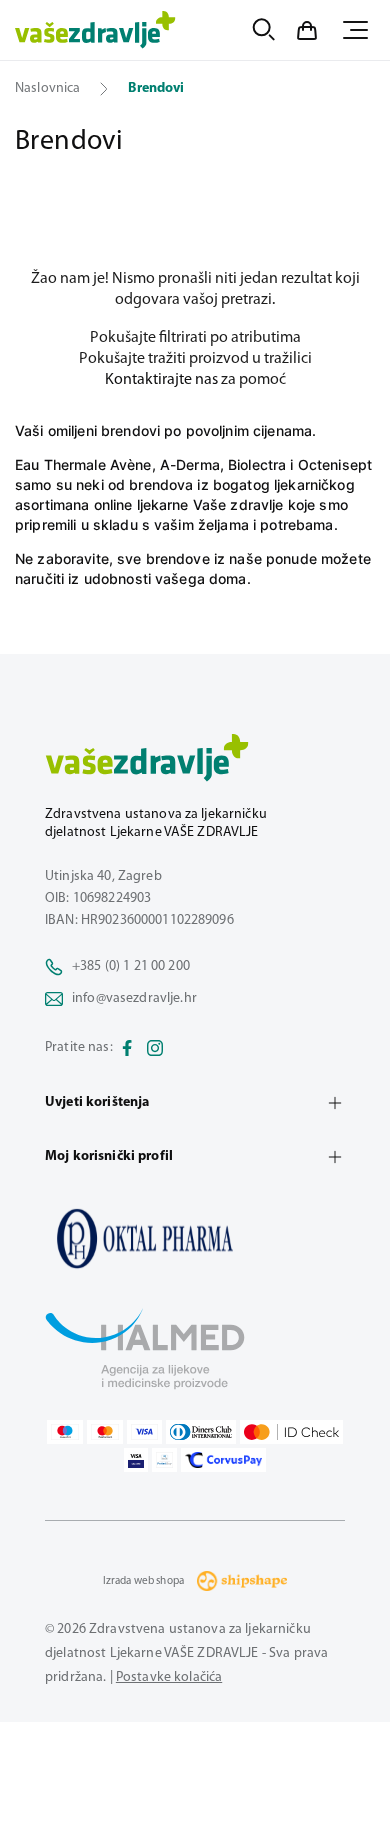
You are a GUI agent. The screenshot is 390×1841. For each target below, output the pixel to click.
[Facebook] (127, 1048)
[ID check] (291, 1432)
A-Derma (190, 464)
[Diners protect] (164, 1460)
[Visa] (145, 1432)
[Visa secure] (136, 1460)
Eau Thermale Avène (83, 464)
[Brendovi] (195, 1238)
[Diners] (201, 1432)
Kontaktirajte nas (161, 380)
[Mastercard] (105, 1432)
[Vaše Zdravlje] (95, 30)
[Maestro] (65, 1432)
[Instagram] (155, 1048)
